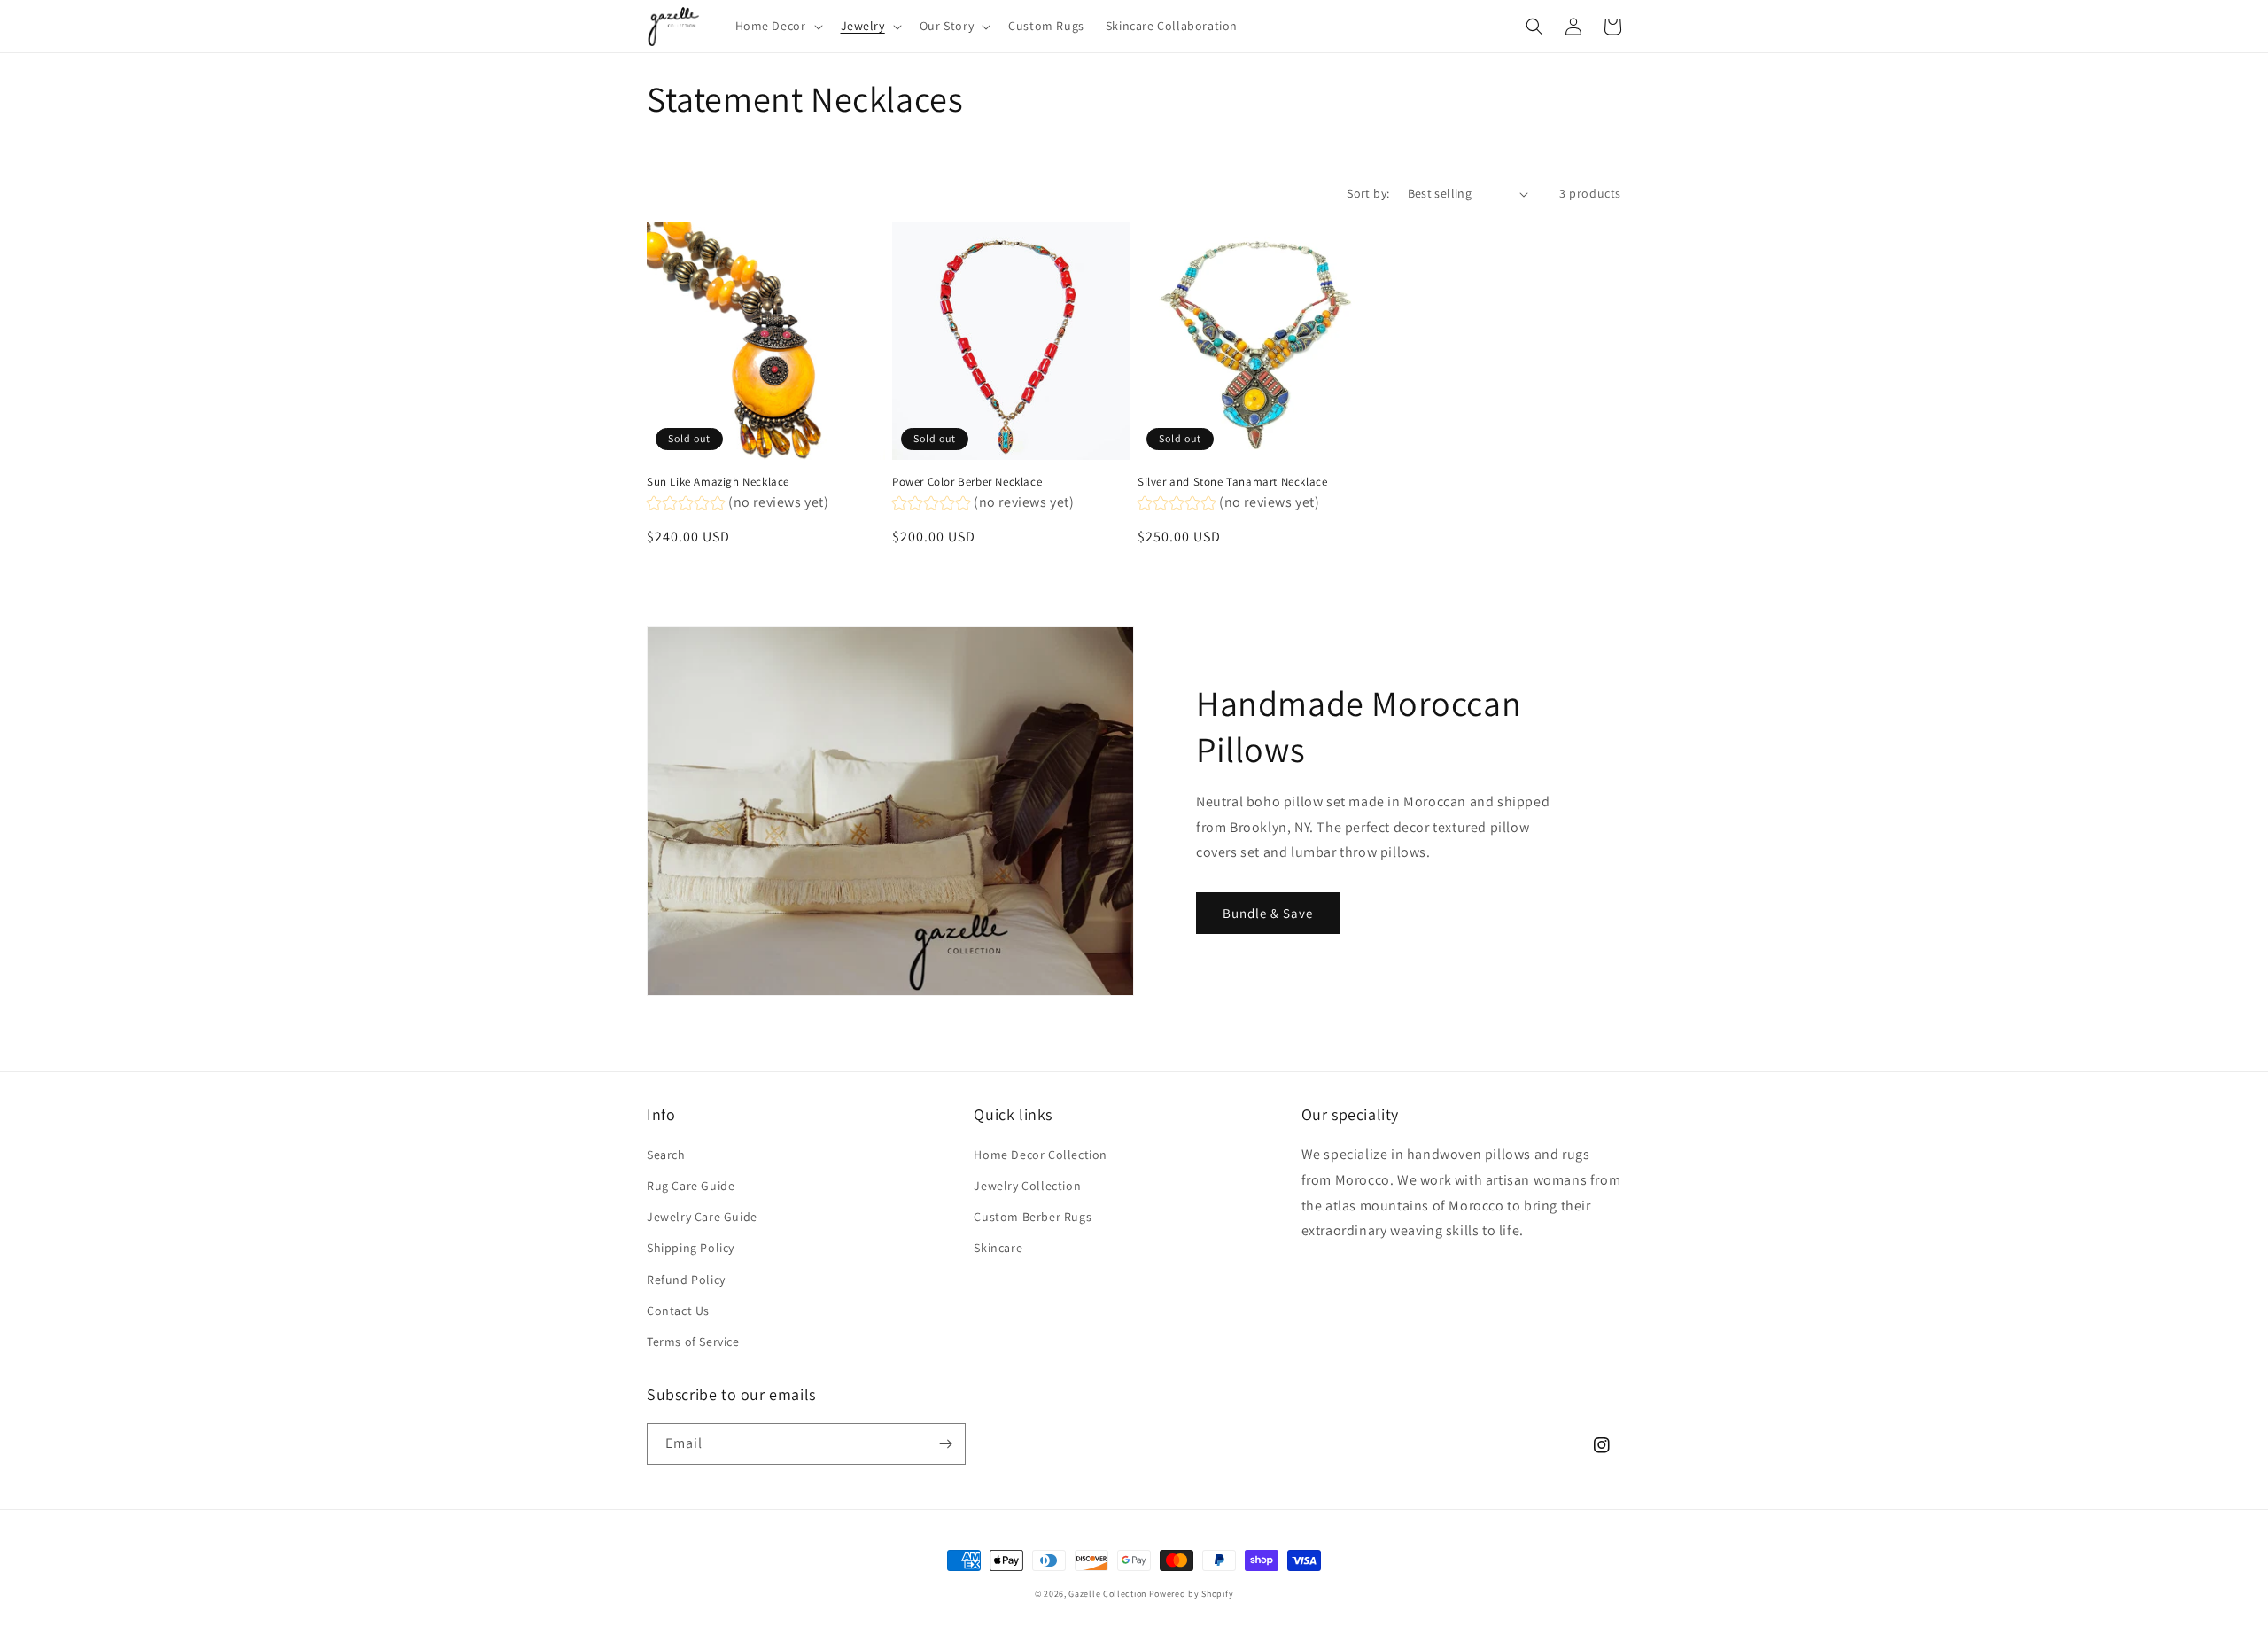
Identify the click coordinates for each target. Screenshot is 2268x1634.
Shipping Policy (691, 1248)
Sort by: (1368, 193)
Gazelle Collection (1107, 1594)
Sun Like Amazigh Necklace (718, 482)
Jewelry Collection (1027, 1186)
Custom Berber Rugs (1033, 1217)
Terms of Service (693, 1342)
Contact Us (678, 1311)
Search (666, 1155)
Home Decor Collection (1041, 1155)
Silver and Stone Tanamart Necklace (1232, 482)
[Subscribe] (945, 1444)
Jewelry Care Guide (702, 1217)
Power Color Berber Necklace (967, 482)
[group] (738, 505)
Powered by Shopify (1192, 1594)
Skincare (998, 1248)
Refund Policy (686, 1280)
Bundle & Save (1268, 913)
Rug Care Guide (691, 1186)
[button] (777, 26)
